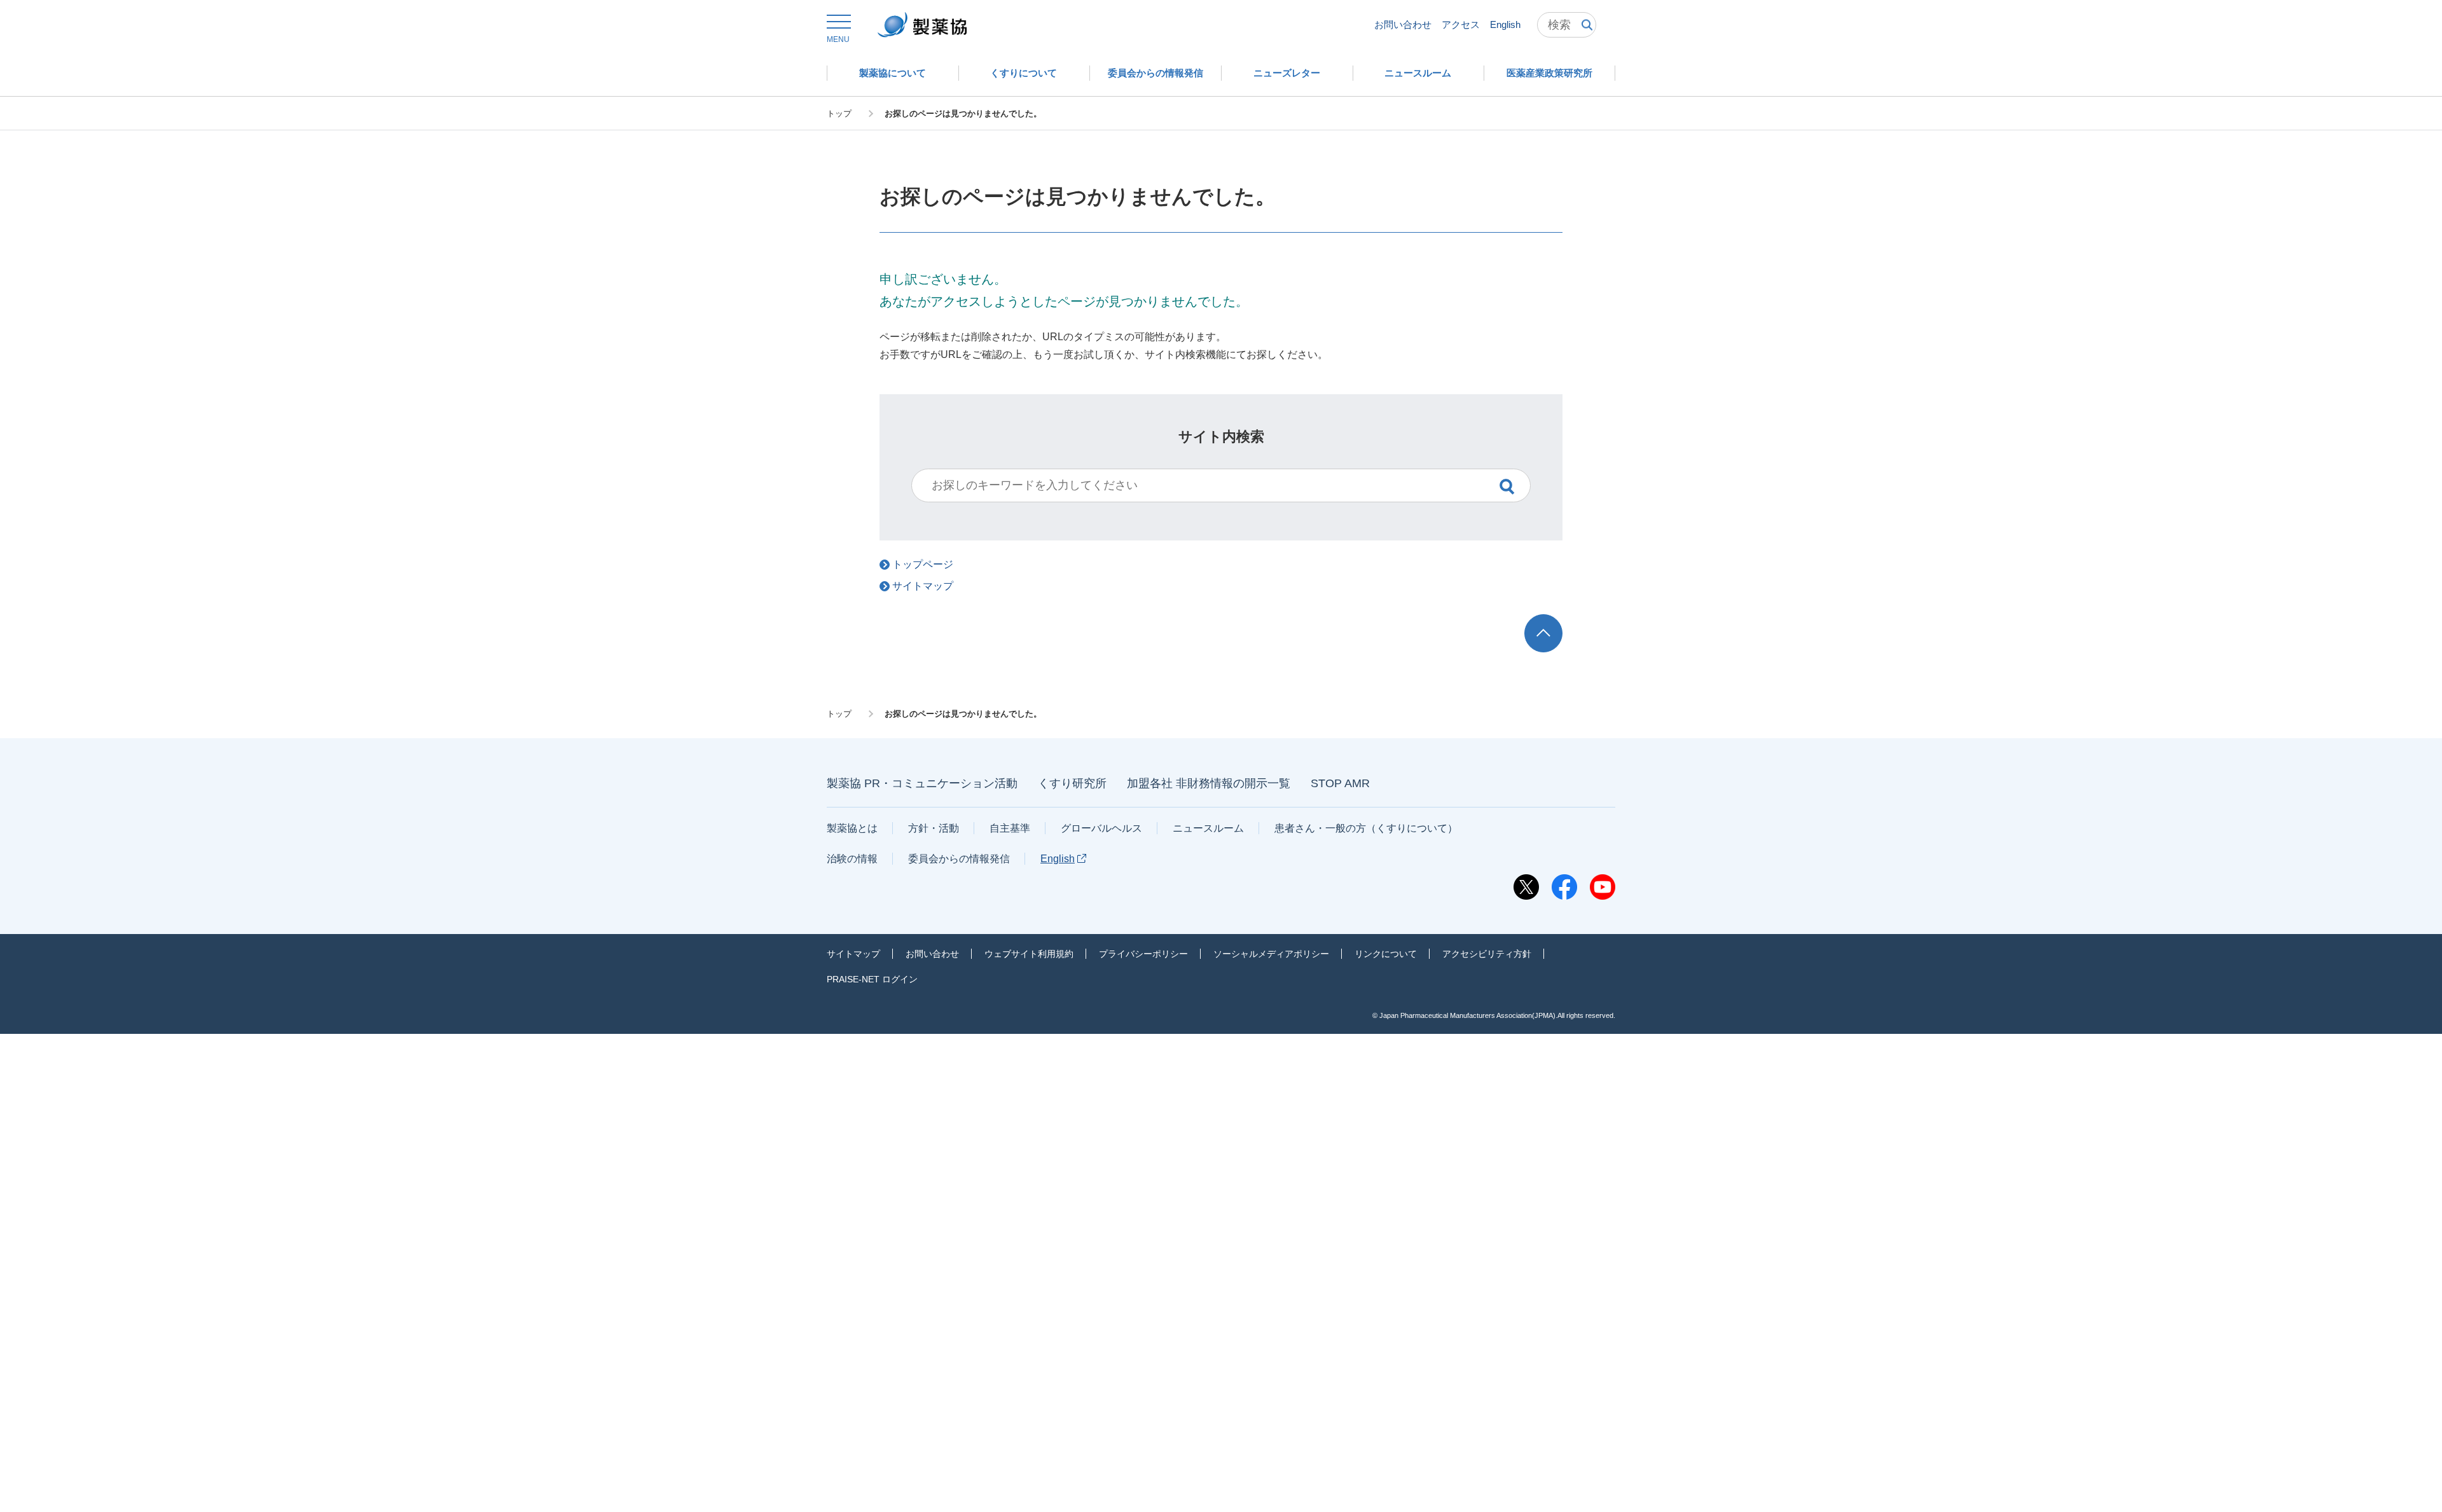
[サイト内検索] (1567, 25)
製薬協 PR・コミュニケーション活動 (922, 783)
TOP (1555, 620)
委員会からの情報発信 (959, 859)
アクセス (1461, 24)
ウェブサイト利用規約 (1029, 954)
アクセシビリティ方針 (1487, 954)
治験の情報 (852, 859)
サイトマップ (853, 954)
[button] (838, 29)
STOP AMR (1340, 783)
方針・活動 (934, 828)
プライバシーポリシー (1143, 954)
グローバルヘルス (1101, 828)
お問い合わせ (1403, 24)
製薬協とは (852, 828)
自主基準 (1010, 828)
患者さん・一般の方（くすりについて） (1366, 828)
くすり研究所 (1072, 783)
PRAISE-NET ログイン (872, 979)
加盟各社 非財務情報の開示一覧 (1209, 783)
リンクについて (1386, 954)
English (1505, 24)
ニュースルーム (1208, 828)
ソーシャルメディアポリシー (1271, 954)
